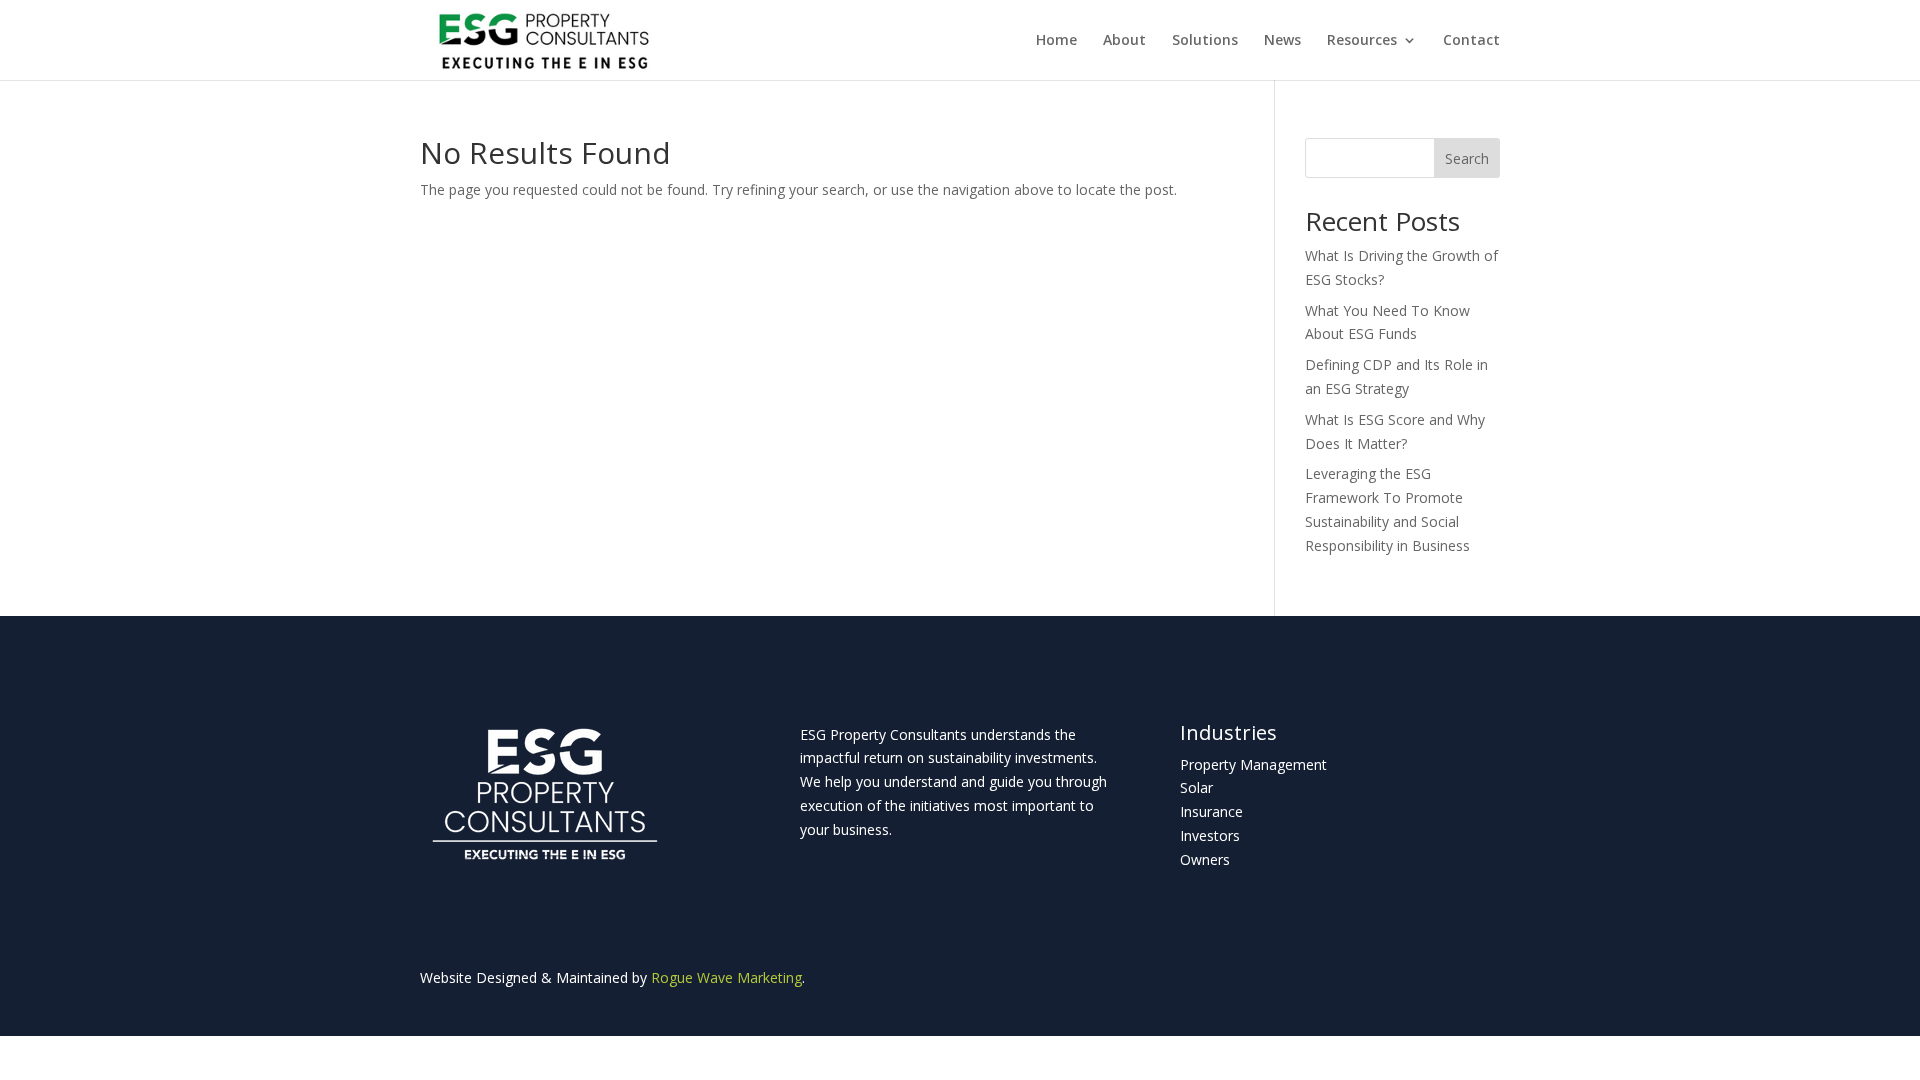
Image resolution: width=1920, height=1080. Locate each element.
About (1124, 41)
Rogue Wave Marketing (726, 977)
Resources (1362, 41)
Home (1056, 41)
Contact (1471, 41)
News (1282, 41)
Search (1467, 158)
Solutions (1205, 41)
